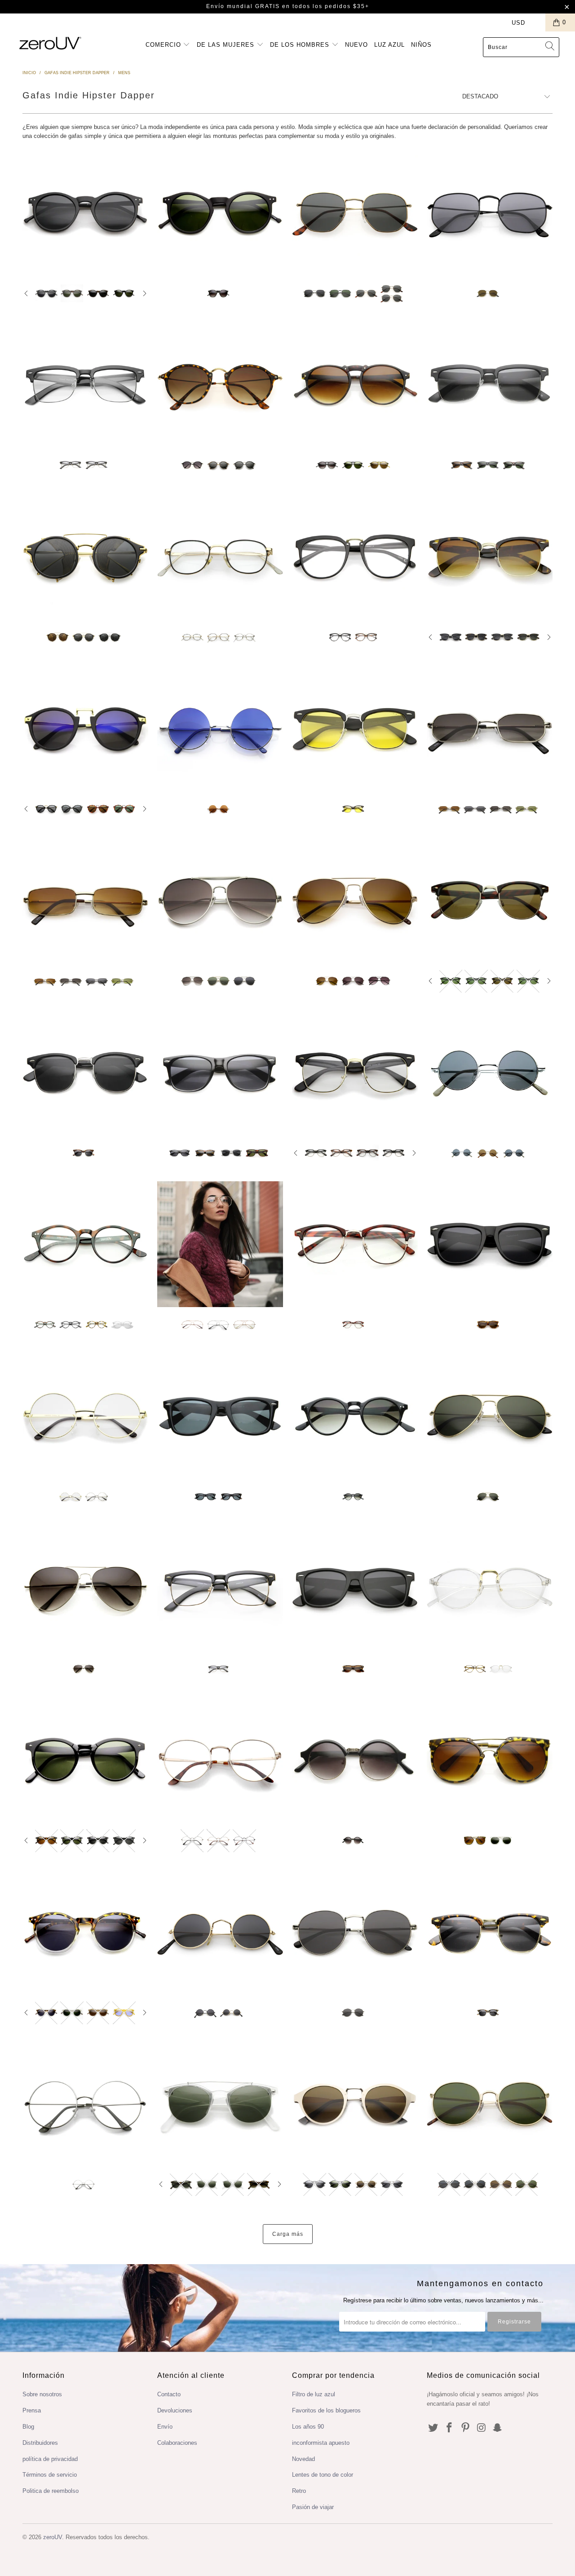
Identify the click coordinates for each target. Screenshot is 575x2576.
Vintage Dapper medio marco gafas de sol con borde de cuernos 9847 (490, 1932)
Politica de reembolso (51, 2491)
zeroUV (53, 2537)
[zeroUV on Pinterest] (465, 2428)
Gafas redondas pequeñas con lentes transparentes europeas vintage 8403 (85, 1244)
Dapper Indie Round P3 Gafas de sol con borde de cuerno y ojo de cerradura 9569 (85, 1932)
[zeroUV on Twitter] (433, 2428)
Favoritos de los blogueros (326, 2410)
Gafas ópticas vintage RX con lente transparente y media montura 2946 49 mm (355, 1244)
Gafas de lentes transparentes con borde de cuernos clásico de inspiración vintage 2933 (355, 1073)
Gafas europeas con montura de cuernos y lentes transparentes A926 (355, 557)
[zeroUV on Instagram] (482, 2428)
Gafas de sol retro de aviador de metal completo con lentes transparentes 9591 (220, 1244)
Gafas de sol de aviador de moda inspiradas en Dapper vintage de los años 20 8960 (355, 385)
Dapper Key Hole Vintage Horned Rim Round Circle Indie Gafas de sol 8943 (220, 213)
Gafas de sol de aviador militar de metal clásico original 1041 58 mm (490, 1416)
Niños (421, 45)
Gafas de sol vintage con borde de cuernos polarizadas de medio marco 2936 (85, 1073)
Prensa (32, 2410)
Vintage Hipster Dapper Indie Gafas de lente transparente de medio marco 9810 (85, 385)
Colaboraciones (177, 2443)
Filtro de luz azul (314, 2394)
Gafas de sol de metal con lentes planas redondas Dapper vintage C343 (355, 1932)
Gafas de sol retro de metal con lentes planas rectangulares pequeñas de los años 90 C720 (490, 729)
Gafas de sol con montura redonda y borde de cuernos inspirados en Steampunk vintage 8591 (85, 729)
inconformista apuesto (321, 2443)
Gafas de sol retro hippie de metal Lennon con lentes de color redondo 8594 (220, 729)
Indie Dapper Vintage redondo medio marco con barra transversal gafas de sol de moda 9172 (220, 2104)
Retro (299, 2491)
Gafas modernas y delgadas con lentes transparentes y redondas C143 (85, 2104)
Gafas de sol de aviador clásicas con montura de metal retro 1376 (85, 1588)
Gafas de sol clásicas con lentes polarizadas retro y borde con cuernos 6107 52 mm (220, 1416)
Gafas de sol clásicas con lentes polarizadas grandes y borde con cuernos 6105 (490, 1244)
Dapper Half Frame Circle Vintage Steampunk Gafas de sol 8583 (355, 1760)
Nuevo (356, 45)
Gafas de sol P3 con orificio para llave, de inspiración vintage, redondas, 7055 (355, 1416)
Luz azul (389, 45)
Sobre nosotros (42, 2394)
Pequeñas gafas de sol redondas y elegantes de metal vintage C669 (220, 1932)
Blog (28, 2427)
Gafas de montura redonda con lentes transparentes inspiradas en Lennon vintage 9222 (85, 1416)
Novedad (303, 2459)
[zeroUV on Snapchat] (498, 2428)
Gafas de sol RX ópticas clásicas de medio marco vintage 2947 (490, 900)
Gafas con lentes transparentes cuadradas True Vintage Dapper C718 (220, 557)
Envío (165, 2427)
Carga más (288, 2234)
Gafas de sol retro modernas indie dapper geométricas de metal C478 (490, 213)
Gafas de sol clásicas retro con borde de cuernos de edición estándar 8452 (220, 1073)
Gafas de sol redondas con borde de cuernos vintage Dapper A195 (220, 385)
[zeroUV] (51, 43)
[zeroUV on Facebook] (450, 2428)
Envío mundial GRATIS (243, 6)
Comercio (164, 45)
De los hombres (301, 45)
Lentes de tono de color (323, 2475)
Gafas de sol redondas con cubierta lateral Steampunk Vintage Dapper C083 (85, 557)
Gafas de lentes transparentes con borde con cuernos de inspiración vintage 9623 (220, 1588)
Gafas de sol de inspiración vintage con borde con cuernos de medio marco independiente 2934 (490, 557)
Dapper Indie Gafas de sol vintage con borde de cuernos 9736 (355, 2104)
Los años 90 (308, 2427)
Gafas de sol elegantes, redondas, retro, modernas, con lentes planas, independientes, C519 (490, 2104)
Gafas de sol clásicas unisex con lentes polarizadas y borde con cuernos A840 (355, 1588)
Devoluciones (175, 2410)
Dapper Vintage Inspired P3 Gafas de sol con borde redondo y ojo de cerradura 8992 (85, 1760)
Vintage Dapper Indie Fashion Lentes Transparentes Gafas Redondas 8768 (490, 1588)
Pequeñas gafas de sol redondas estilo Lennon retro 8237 (490, 1073)
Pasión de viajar (313, 2507)
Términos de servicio (50, 2475)
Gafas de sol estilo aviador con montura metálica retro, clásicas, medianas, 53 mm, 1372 (355, 900)
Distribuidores (40, 2443)
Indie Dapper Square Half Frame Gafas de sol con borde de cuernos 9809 (490, 385)
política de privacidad (50, 2459)
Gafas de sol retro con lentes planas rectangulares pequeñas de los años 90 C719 (85, 900)
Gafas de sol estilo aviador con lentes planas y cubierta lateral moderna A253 (220, 900)
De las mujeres (227, 45)
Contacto (169, 2394)
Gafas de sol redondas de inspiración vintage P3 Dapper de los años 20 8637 (85, 213)
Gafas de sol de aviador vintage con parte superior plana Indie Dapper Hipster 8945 (490, 1760)
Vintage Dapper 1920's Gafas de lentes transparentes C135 (220, 1760)
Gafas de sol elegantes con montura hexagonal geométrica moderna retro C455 (355, 213)
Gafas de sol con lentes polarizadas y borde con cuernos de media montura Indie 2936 (355, 729)
